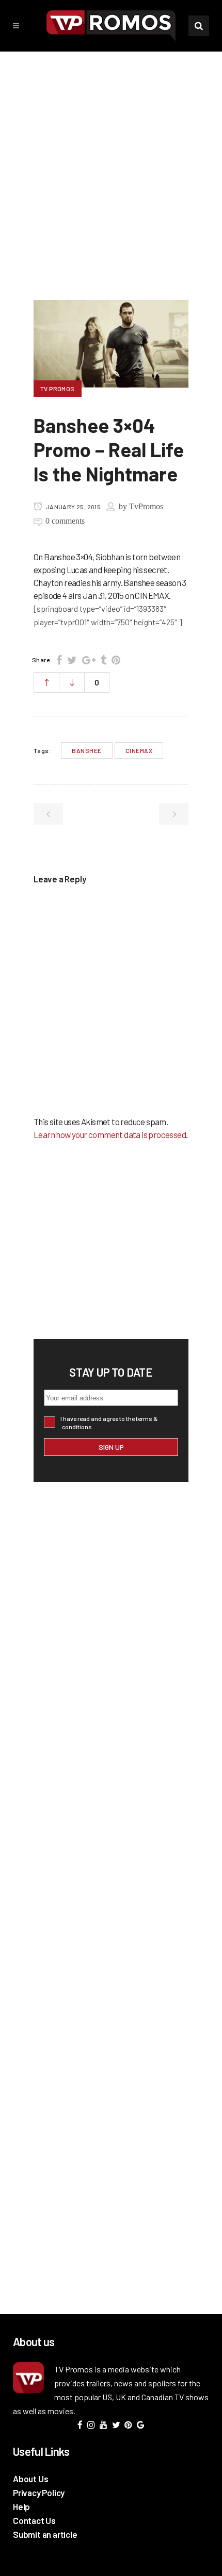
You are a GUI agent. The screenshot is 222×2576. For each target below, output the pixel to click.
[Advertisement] (111, 168)
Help (21, 2506)
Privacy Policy (39, 2493)
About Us (30, 2479)
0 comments (65, 521)
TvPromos (146, 506)
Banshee (87, 750)
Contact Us (34, 2520)
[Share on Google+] (89, 660)
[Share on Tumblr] (104, 660)
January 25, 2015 (72, 507)
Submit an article (45, 2534)
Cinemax (139, 750)
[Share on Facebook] (59, 660)
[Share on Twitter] (72, 660)
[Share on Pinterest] (116, 660)
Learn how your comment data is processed (110, 1134)
